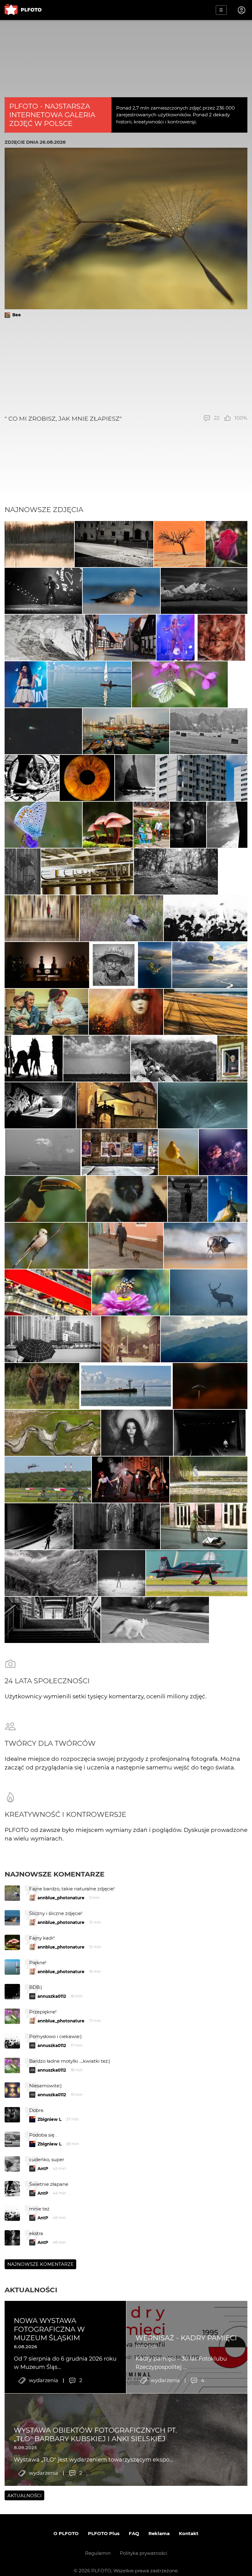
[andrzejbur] (42, 918)
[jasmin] (137, 1433)
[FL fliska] (210, 965)
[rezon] (120, 1152)
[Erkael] (121, 1573)
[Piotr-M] (210, 1433)
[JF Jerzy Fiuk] (48, 1292)
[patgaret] (176, 871)
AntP (43, 2169)
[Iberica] (151, 825)
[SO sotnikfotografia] (188, 1199)
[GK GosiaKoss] (206, 1012)
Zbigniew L (49, 2119)
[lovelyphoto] (131, 1292)
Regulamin (98, 2553)
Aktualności (31, 2290)
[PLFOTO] (23, 10)
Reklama (159, 2533)
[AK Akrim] (206, 918)
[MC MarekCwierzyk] (204, 591)
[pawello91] (155, 965)
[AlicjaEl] (46, 1246)
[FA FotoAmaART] (87, 778)
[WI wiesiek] (204, 1339)
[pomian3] (223, 1152)
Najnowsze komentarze (55, 1874)
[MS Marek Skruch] (209, 1292)
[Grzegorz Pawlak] (228, 1199)
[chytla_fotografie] (121, 918)
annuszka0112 (52, 1996)
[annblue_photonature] (226, 544)
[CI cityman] (131, 1339)
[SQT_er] (47, 965)
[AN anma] (108, 825)
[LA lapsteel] (34, 1059)
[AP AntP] (48, 1480)
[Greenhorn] (209, 731)
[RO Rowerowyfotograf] (45, 1199)
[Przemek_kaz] (206, 1246)
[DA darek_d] (42, 1386)
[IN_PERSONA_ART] (227, 825)
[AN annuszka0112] (39, 544)
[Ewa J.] (120, 638)
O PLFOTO (66, 2533)
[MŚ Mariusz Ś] (43, 731)
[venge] (203, 1105)
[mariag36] (40, 1105)
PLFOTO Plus (104, 2533)
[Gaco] (188, 825)
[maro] (126, 1246)
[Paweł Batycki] (210, 1386)
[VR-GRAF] (178, 1152)
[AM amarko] (117, 1105)
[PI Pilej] (43, 591)
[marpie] (180, 684)
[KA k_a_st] (202, 778)
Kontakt (189, 2533)
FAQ (134, 2533)
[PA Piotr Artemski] (126, 1012)
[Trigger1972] (43, 1152)
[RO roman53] (121, 591)
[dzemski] (46, 1012)
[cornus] (117, 1526)
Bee (17, 315)
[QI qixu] (126, 731)
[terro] (197, 1573)
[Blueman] (174, 1059)
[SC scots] (45, 638)
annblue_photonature (61, 1898)
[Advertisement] (126, 366)
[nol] (114, 544)
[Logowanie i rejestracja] (242, 10)
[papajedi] (179, 544)
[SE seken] (135, 778)
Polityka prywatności (144, 2553)
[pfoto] (43, 825)
